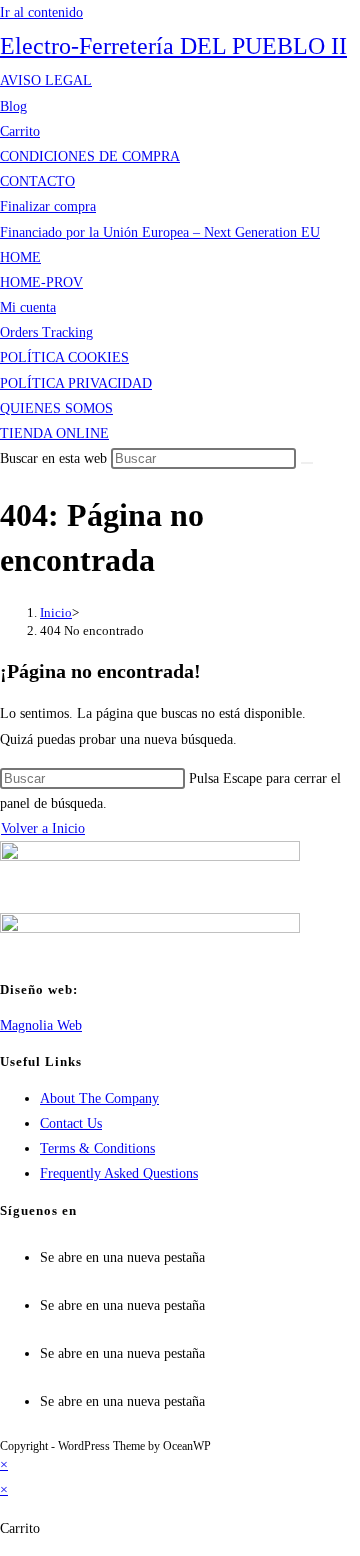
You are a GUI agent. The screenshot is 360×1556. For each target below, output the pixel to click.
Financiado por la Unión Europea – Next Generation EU (160, 232)
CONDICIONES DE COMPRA (90, 156)
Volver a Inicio (43, 828)
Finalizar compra (48, 206)
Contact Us (71, 1123)
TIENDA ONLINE (54, 433)
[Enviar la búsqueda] (307, 463)
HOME (20, 257)
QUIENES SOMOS (56, 408)
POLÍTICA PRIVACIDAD (76, 383)
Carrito (20, 131)
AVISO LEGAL (46, 80)
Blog (13, 106)
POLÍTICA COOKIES (64, 357)
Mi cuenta (28, 307)
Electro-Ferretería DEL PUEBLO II (173, 46)
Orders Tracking (46, 332)
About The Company (99, 1098)
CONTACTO (37, 181)
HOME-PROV (41, 282)
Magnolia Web (41, 1025)
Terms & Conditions (97, 1148)
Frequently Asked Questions (119, 1173)
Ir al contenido (41, 12)
